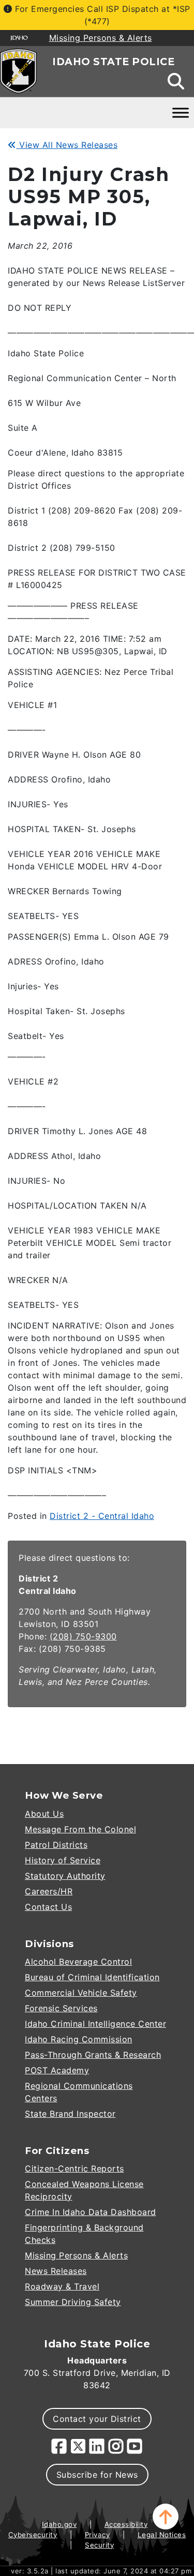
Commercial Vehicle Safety (81, 1993)
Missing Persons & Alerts (76, 2255)
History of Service (63, 1860)
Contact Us (48, 1907)
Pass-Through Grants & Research (93, 2055)
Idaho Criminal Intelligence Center (95, 2024)
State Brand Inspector (70, 2114)
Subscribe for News (97, 2475)
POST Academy (57, 2070)
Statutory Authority (65, 1876)
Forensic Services (61, 2008)
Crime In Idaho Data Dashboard (91, 2212)
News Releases (56, 2271)
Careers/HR (49, 1891)
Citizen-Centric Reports (74, 2168)
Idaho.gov (59, 2524)
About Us (44, 1814)
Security (99, 2545)
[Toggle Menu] (181, 112)
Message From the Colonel (80, 1829)
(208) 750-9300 (83, 1636)
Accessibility (126, 2524)
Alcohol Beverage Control (78, 1962)
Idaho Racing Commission (79, 2039)
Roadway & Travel (62, 2286)
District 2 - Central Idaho (102, 1516)
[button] (166, 2517)
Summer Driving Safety (73, 2302)
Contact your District (97, 2419)
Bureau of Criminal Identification (92, 1977)
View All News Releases (67, 145)
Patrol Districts (56, 1845)
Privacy (98, 2535)
